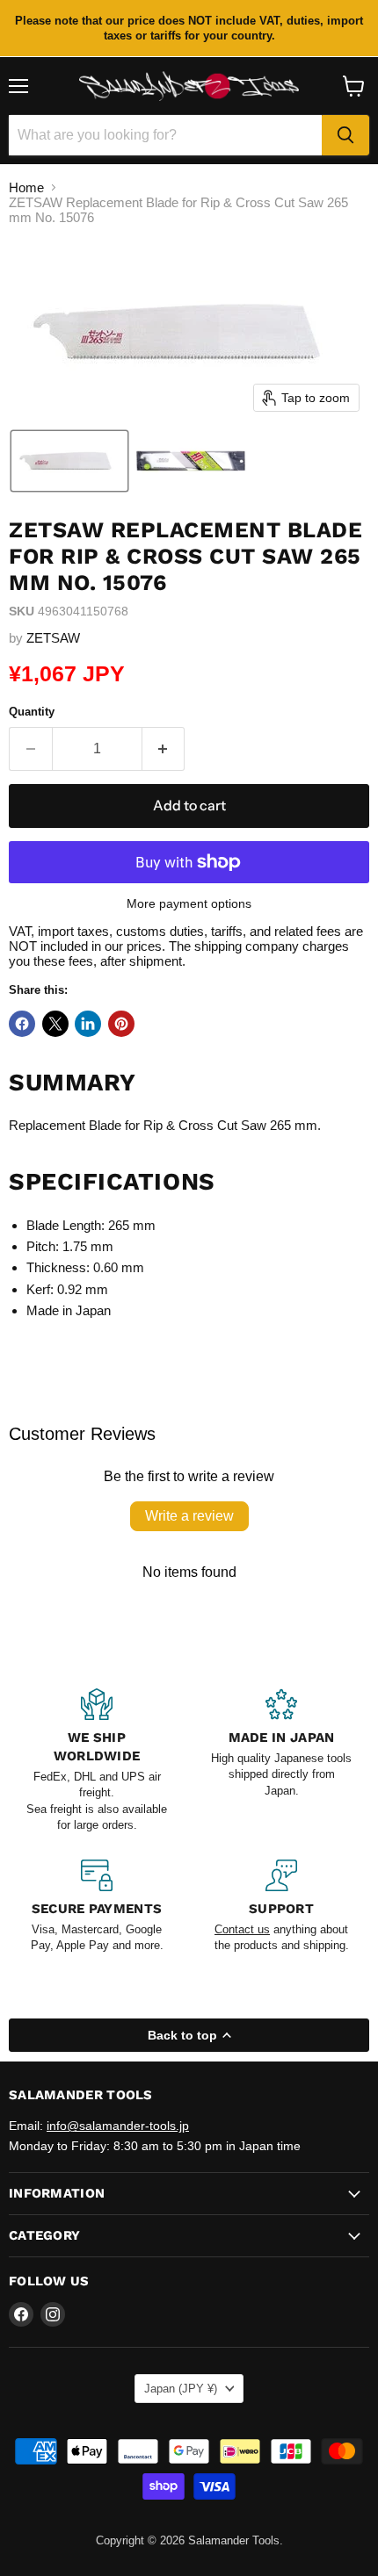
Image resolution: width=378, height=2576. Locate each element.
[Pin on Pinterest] (121, 1024)
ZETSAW (53, 638)
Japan (181, 2389)
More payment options (189, 903)
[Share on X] (55, 1024)
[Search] (345, 135)
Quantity (32, 712)
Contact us (242, 1929)
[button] (69, 461)
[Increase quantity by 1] (164, 749)
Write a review (189, 1516)
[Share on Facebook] (22, 1024)
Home (26, 187)
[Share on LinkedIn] (88, 1024)
